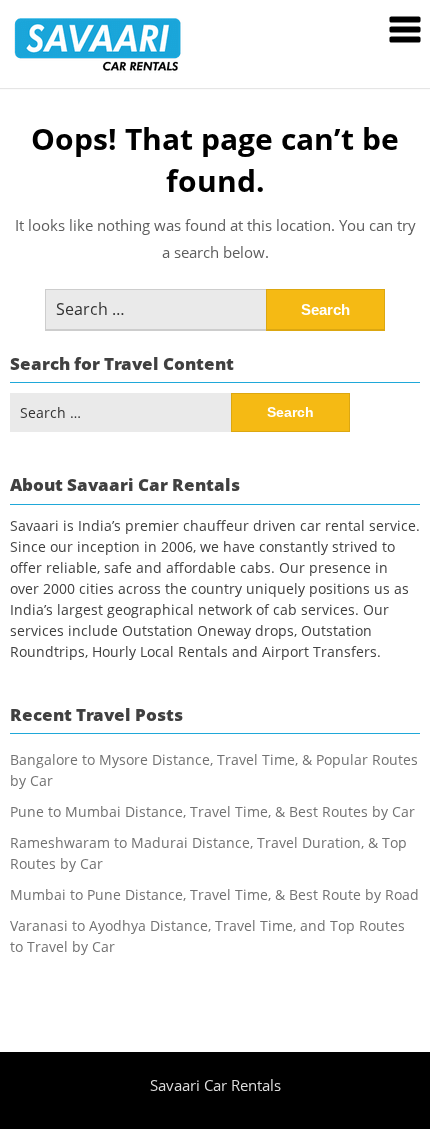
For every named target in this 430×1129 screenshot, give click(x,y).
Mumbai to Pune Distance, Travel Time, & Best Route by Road (214, 894)
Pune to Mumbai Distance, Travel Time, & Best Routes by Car (212, 811)
